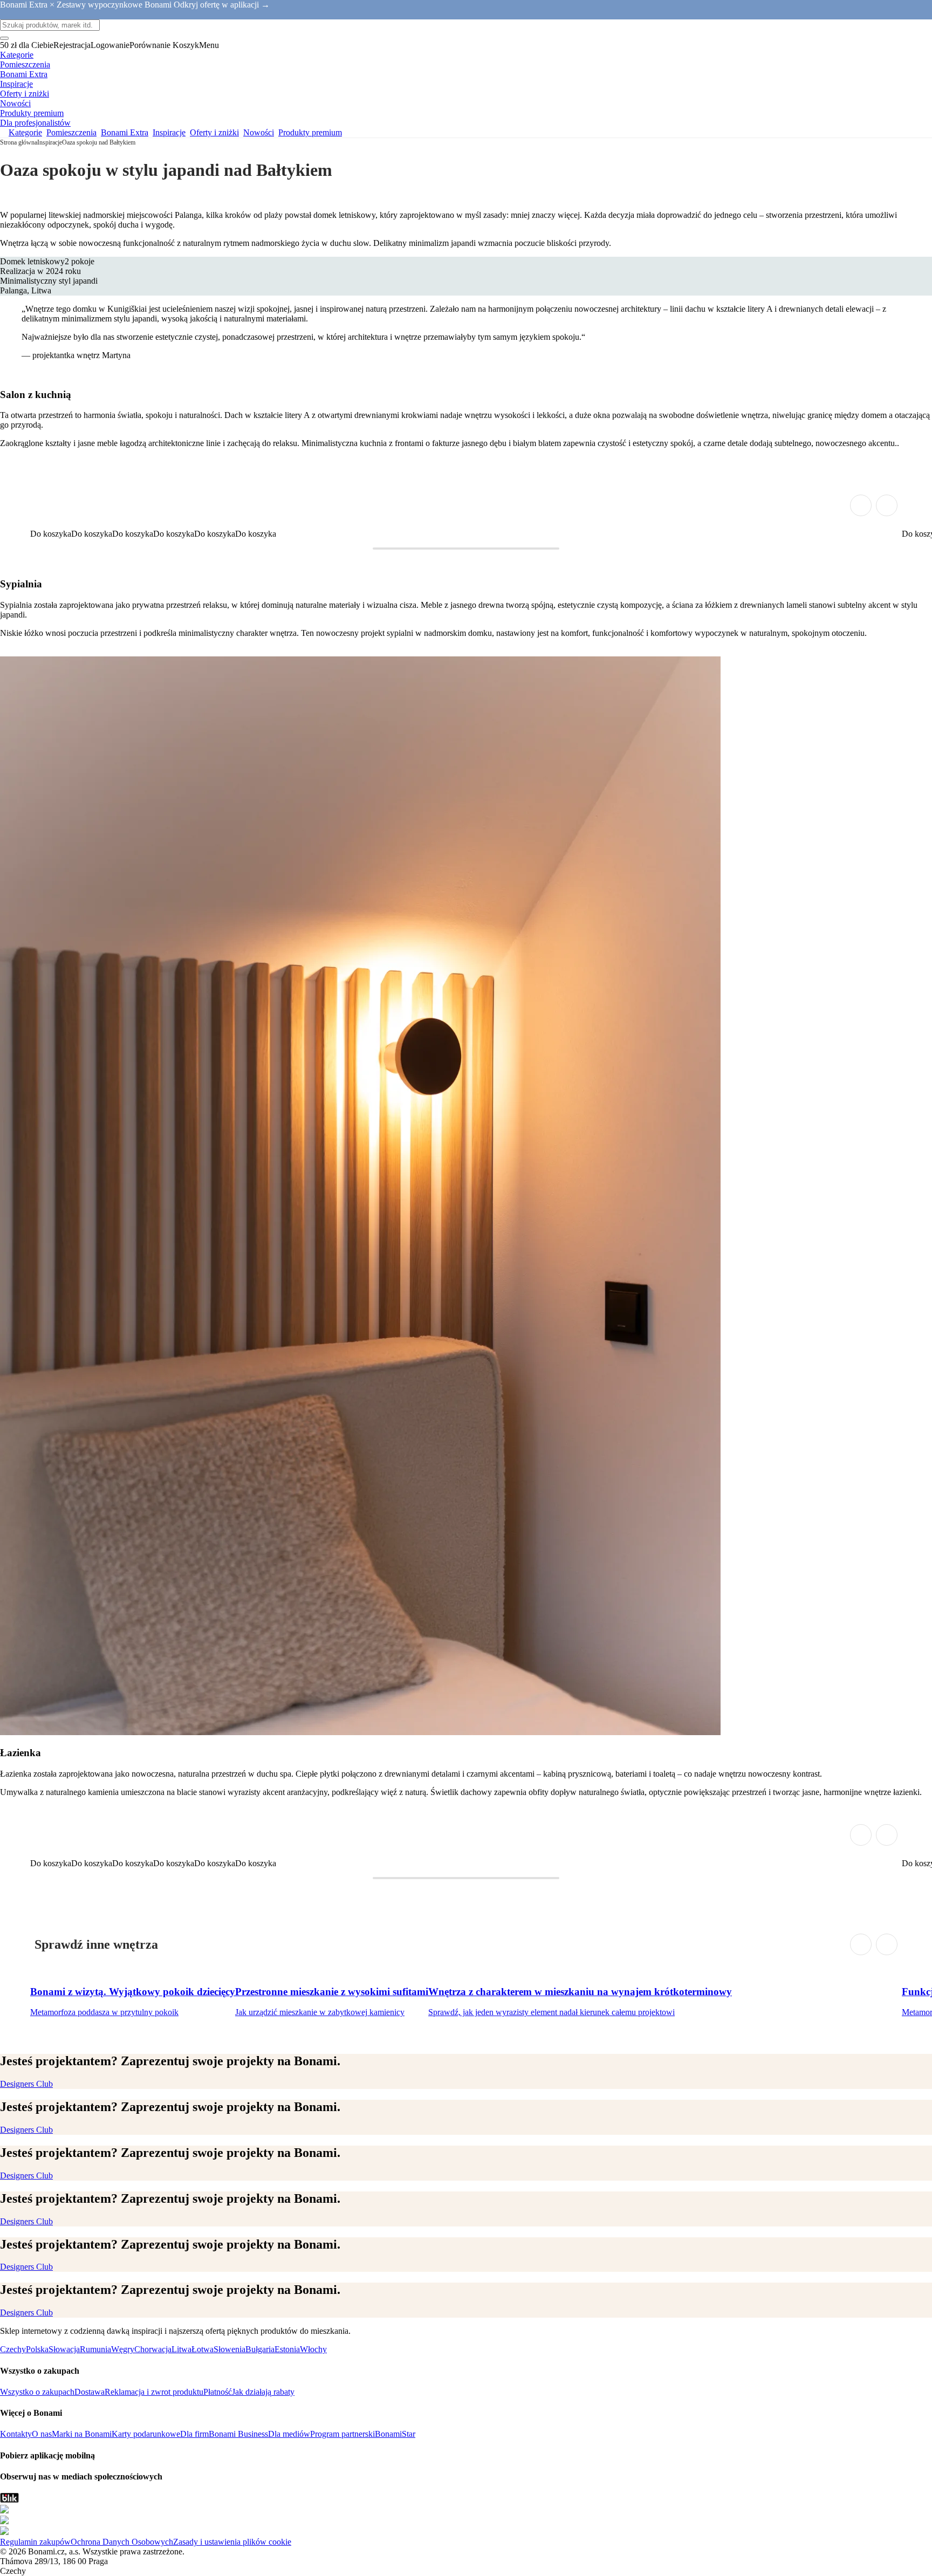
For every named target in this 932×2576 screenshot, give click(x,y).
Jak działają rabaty (263, 2392)
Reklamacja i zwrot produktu (154, 2392)
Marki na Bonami (82, 2434)
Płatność (218, 2392)
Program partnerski (342, 2434)
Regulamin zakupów (35, 2542)
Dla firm (194, 2434)
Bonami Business (238, 2434)
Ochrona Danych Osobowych (122, 2542)
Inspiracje (50, 142)
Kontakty (16, 2434)
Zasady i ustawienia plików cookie (232, 2542)
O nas (42, 2434)
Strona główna (19, 142)
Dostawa (90, 2392)
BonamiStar (395, 2434)
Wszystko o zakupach (37, 2392)
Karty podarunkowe (146, 2434)
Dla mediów (289, 2434)
